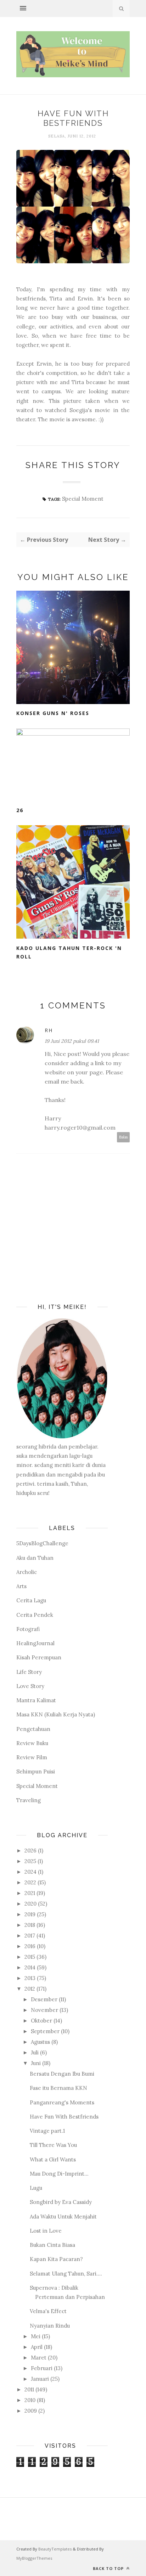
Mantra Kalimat (36, 1700)
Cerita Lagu (31, 1600)
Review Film (32, 1757)
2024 (30, 1872)
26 (20, 810)
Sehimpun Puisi (36, 1771)
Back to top (109, 2568)
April (37, 2347)
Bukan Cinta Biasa (52, 2245)
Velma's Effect (48, 2311)
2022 (30, 1882)
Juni (36, 2063)
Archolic (27, 1572)
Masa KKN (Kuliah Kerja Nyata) (56, 1714)
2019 (30, 1914)
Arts (21, 1586)
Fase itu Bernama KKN (58, 2088)
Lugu (36, 2188)
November (44, 2010)
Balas (123, 1137)
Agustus (40, 2042)
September (45, 2031)
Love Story (30, 1686)
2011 (29, 2389)
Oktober (41, 2021)
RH (49, 1030)
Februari (42, 2368)
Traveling (29, 1800)
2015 (30, 1957)
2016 (30, 1946)
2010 (30, 2400)
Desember (44, 1999)
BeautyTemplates (55, 2549)
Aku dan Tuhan (35, 1558)
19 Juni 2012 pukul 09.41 (72, 1041)
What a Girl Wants (53, 2159)
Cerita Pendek (35, 1615)
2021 (30, 1893)
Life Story (29, 1672)
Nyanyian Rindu (50, 2326)
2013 (30, 1978)
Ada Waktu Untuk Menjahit (63, 2217)
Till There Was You (53, 2145)
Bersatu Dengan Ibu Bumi (62, 2074)
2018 (30, 1925)
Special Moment (83, 499)
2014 (30, 1967)
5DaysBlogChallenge (42, 1543)
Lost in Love (46, 2231)
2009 (31, 2411)
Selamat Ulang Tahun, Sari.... (66, 2274)
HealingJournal (35, 1643)
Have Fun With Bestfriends (64, 2117)
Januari (40, 2379)
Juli (35, 2052)
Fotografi (28, 1629)
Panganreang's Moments (62, 2102)
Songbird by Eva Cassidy (61, 2202)
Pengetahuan (33, 1729)
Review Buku (32, 1743)
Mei (36, 2336)
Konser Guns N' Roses (53, 713)
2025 (30, 1861)
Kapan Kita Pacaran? (56, 2259)
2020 (30, 1904)
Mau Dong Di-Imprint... (59, 2174)
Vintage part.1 (47, 2131)
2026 (30, 1851)
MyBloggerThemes (34, 2558)
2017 (30, 1936)
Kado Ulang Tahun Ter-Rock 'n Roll (69, 952)
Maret (39, 2358)
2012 (30, 1989)
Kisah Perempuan (39, 1657)
